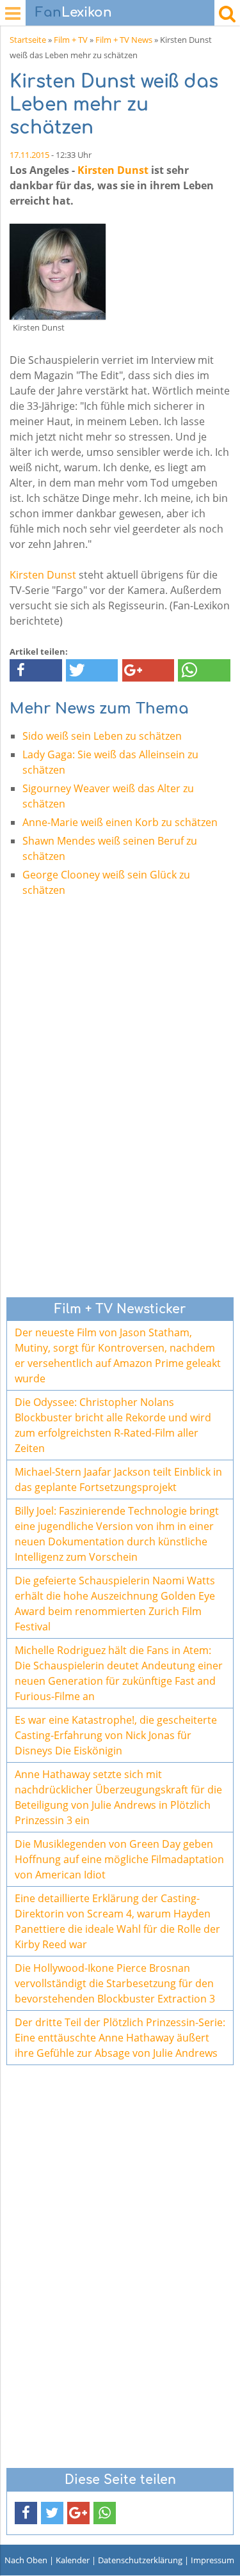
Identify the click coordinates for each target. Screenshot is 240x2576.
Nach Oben (26, 2560)
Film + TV (71, 40)
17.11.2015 (29, 155)
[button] (36, 670)
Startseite (28, 40)
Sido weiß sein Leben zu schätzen (102, 736)
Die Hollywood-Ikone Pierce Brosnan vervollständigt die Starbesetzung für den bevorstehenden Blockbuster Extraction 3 (115, 1983)
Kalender (73, 2560)
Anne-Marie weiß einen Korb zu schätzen (120, 822)
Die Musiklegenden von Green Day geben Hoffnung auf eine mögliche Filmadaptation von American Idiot (119, 1859)
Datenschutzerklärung (140, 2560)
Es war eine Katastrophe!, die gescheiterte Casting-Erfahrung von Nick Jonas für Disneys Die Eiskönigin (116, 1735)
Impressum (212, 2560)
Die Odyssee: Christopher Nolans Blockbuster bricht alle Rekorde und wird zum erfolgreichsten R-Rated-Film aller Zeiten (113, 1425)
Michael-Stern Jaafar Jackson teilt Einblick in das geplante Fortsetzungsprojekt (118, 1479)
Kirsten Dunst (113, 170)
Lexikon (74, 12)
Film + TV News (124, 40)
